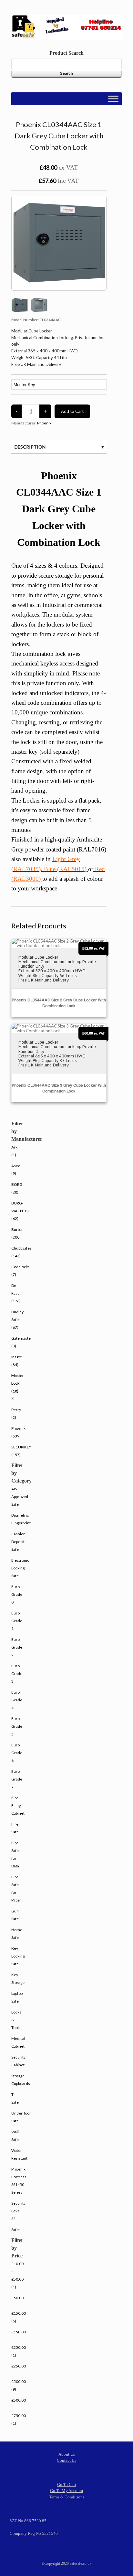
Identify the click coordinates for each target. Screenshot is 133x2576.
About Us (67, 2454)
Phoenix (44, 423)
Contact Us (66, 2460)
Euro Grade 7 (17, 1779)
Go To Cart (67, 2484)
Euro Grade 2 (17, 1647)
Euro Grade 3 (17, 1674)
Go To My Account (67, 2491)
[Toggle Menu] (113, 99)
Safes (16, 2230)
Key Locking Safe (18, 1956)
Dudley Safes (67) (17, 1320)
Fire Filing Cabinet (18, 1805)
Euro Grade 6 (17, 1753)
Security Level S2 (18, 2211)
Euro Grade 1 (17, 1621)
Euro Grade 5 (17, 1726)
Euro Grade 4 (17, 1700)
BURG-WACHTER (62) (20, 1211)
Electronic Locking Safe (20, 1568)
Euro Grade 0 (17, 1594)
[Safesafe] (66, 27)
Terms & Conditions (67, 2497)
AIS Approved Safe (20, 1497)
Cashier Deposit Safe (18, 1542)
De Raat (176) (16, 1293)
